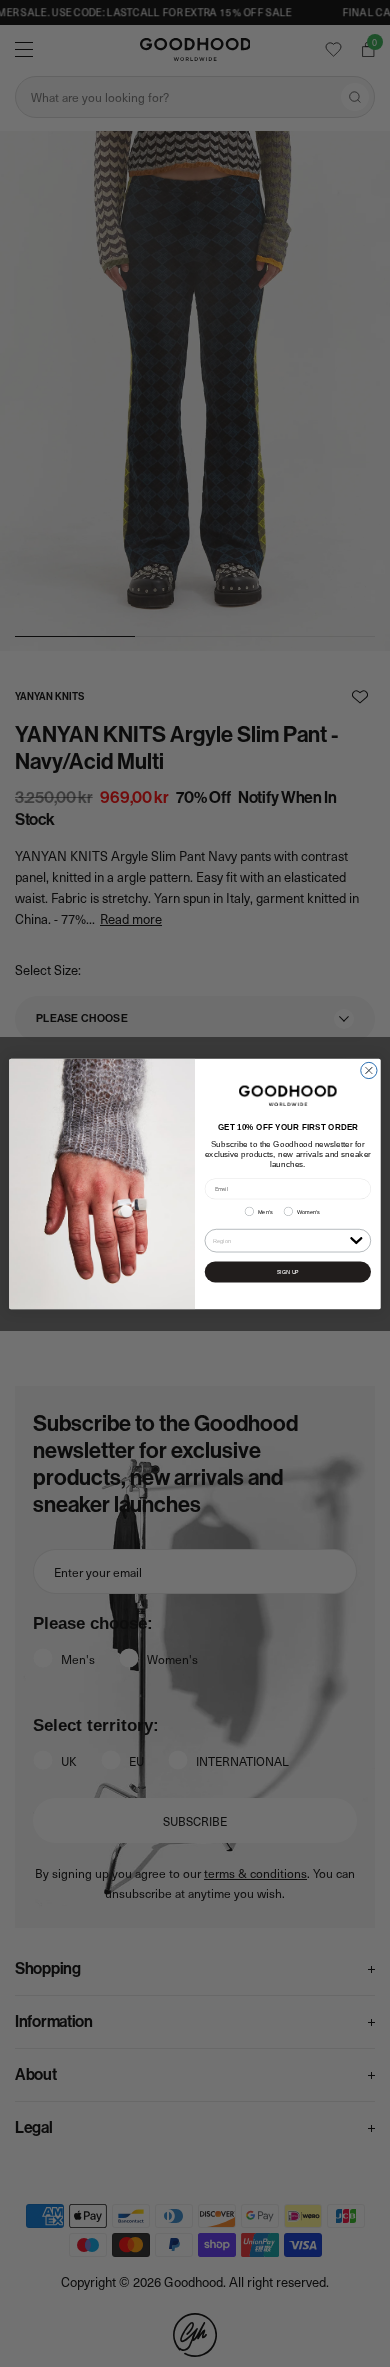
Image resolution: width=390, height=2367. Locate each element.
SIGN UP (287, 1271)
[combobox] (279, 1240)
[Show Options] (356, 1239)
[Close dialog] (369, 1070)
